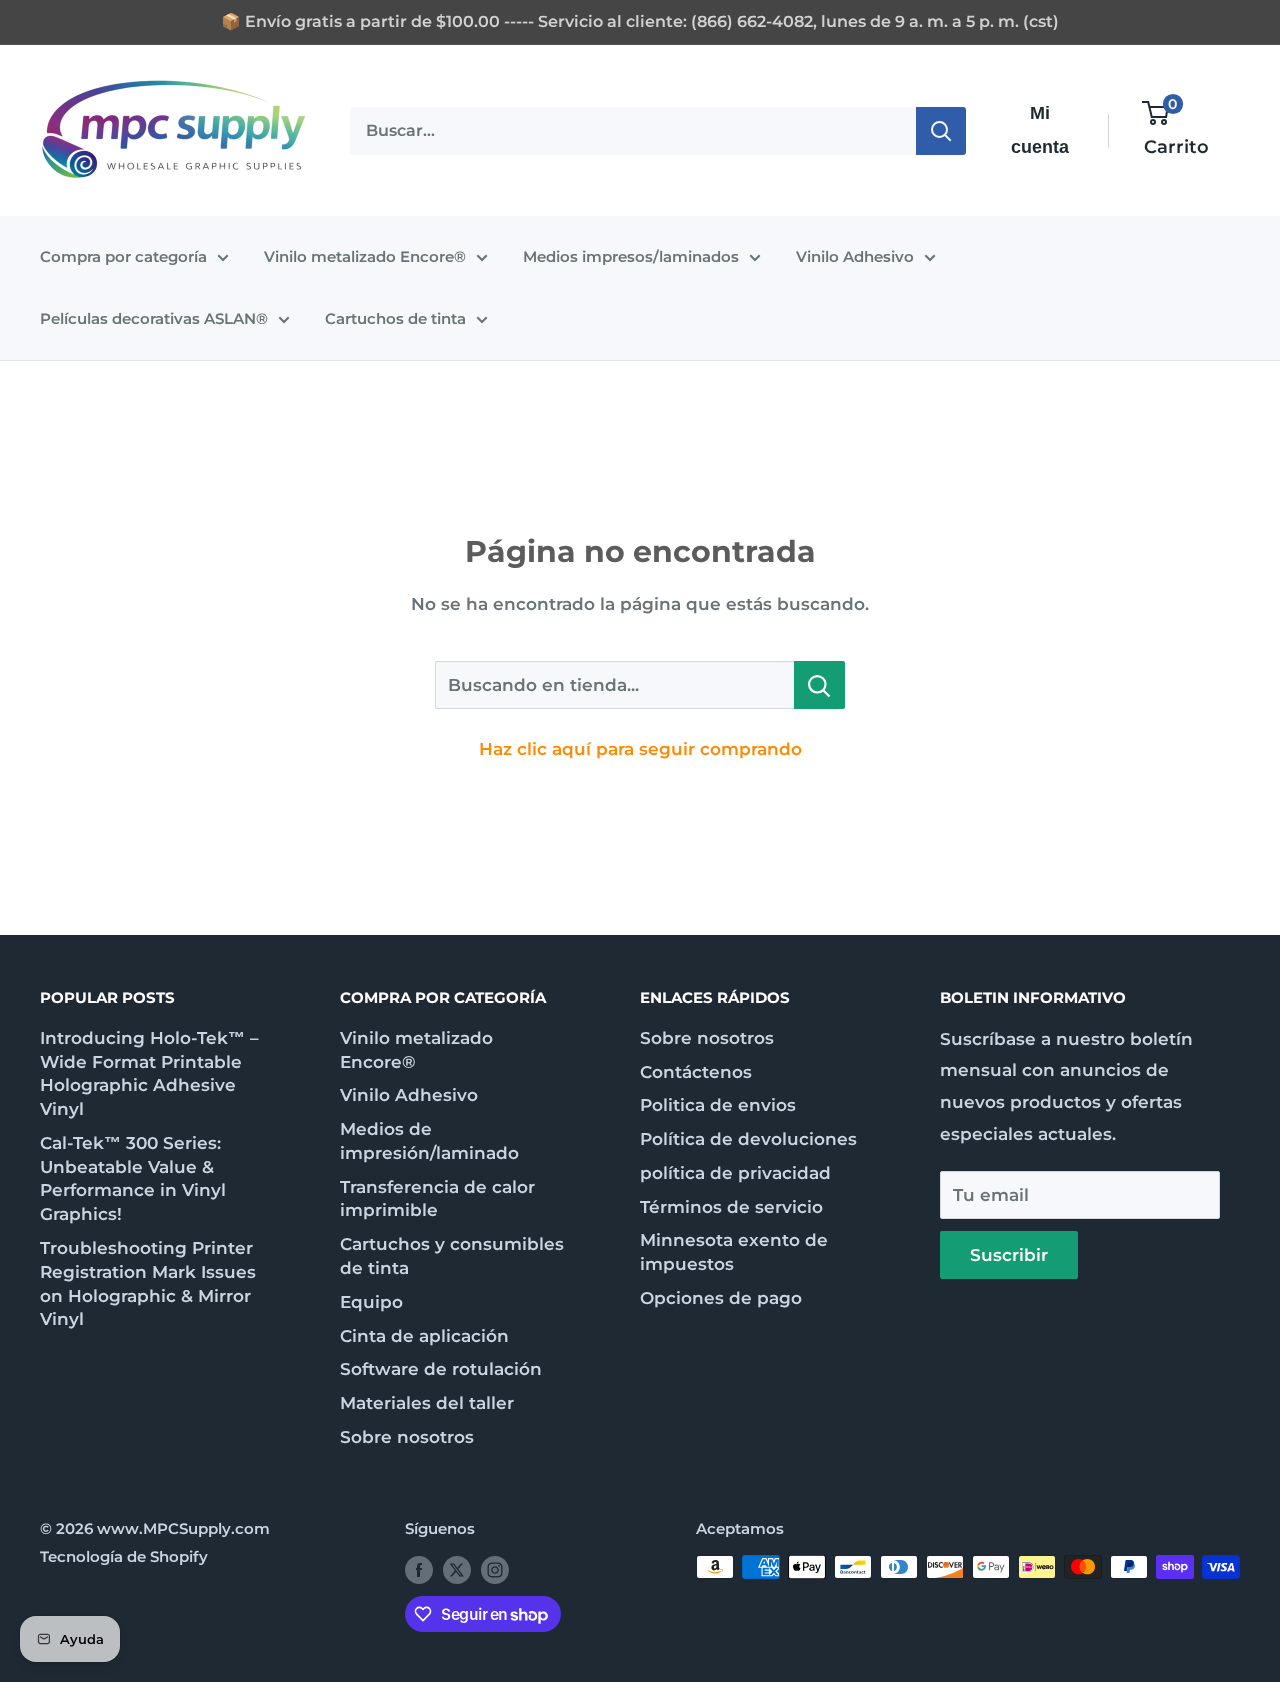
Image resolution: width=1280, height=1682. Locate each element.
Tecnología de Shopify (124, 1556)
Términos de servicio (731, 1207)
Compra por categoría (123, 256)
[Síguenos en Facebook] (419, 1569)
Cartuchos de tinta (395, 318)
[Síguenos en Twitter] (457, 1569)
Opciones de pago (721, 1298)
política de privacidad (735, 1173)
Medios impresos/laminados (631, 256)
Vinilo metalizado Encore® (365, 256)
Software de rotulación (441, 1369)
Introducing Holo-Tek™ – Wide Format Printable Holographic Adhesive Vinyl (149, 1073)
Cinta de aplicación (424, 1336)
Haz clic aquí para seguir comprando (640, 749)
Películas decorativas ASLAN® (154, 318)
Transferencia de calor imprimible (437, 1199)
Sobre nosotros (407, 1437)
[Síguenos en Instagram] (495, 1569)
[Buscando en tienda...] (819, 685)
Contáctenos (696, 1072)
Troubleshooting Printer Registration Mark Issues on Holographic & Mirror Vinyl (148, 1283)
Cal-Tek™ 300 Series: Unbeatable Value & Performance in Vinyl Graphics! (133, 1178)
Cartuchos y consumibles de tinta (452, 1256)
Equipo (371, 1302)
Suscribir (1009, 1255)
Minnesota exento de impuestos (734, 1252)
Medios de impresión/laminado (429, 1141)
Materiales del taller (427, 1403)
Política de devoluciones (748, 1139)
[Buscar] (941, 130)
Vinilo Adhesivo (855, 256)
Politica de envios (718, 1105)
